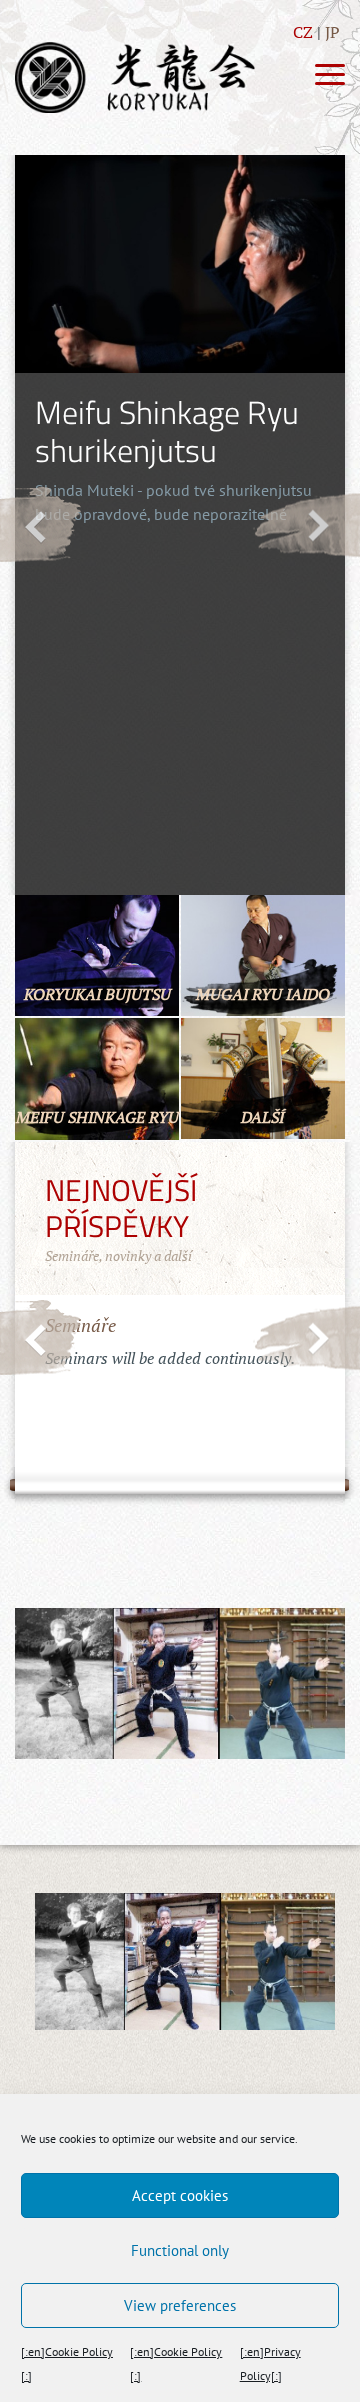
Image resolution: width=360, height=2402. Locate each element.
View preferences (180, 2305)
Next (306, 524)
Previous (41, 525)
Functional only (180, 2250)
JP (332, 32)
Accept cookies (180, 2195)
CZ (303, 32)
